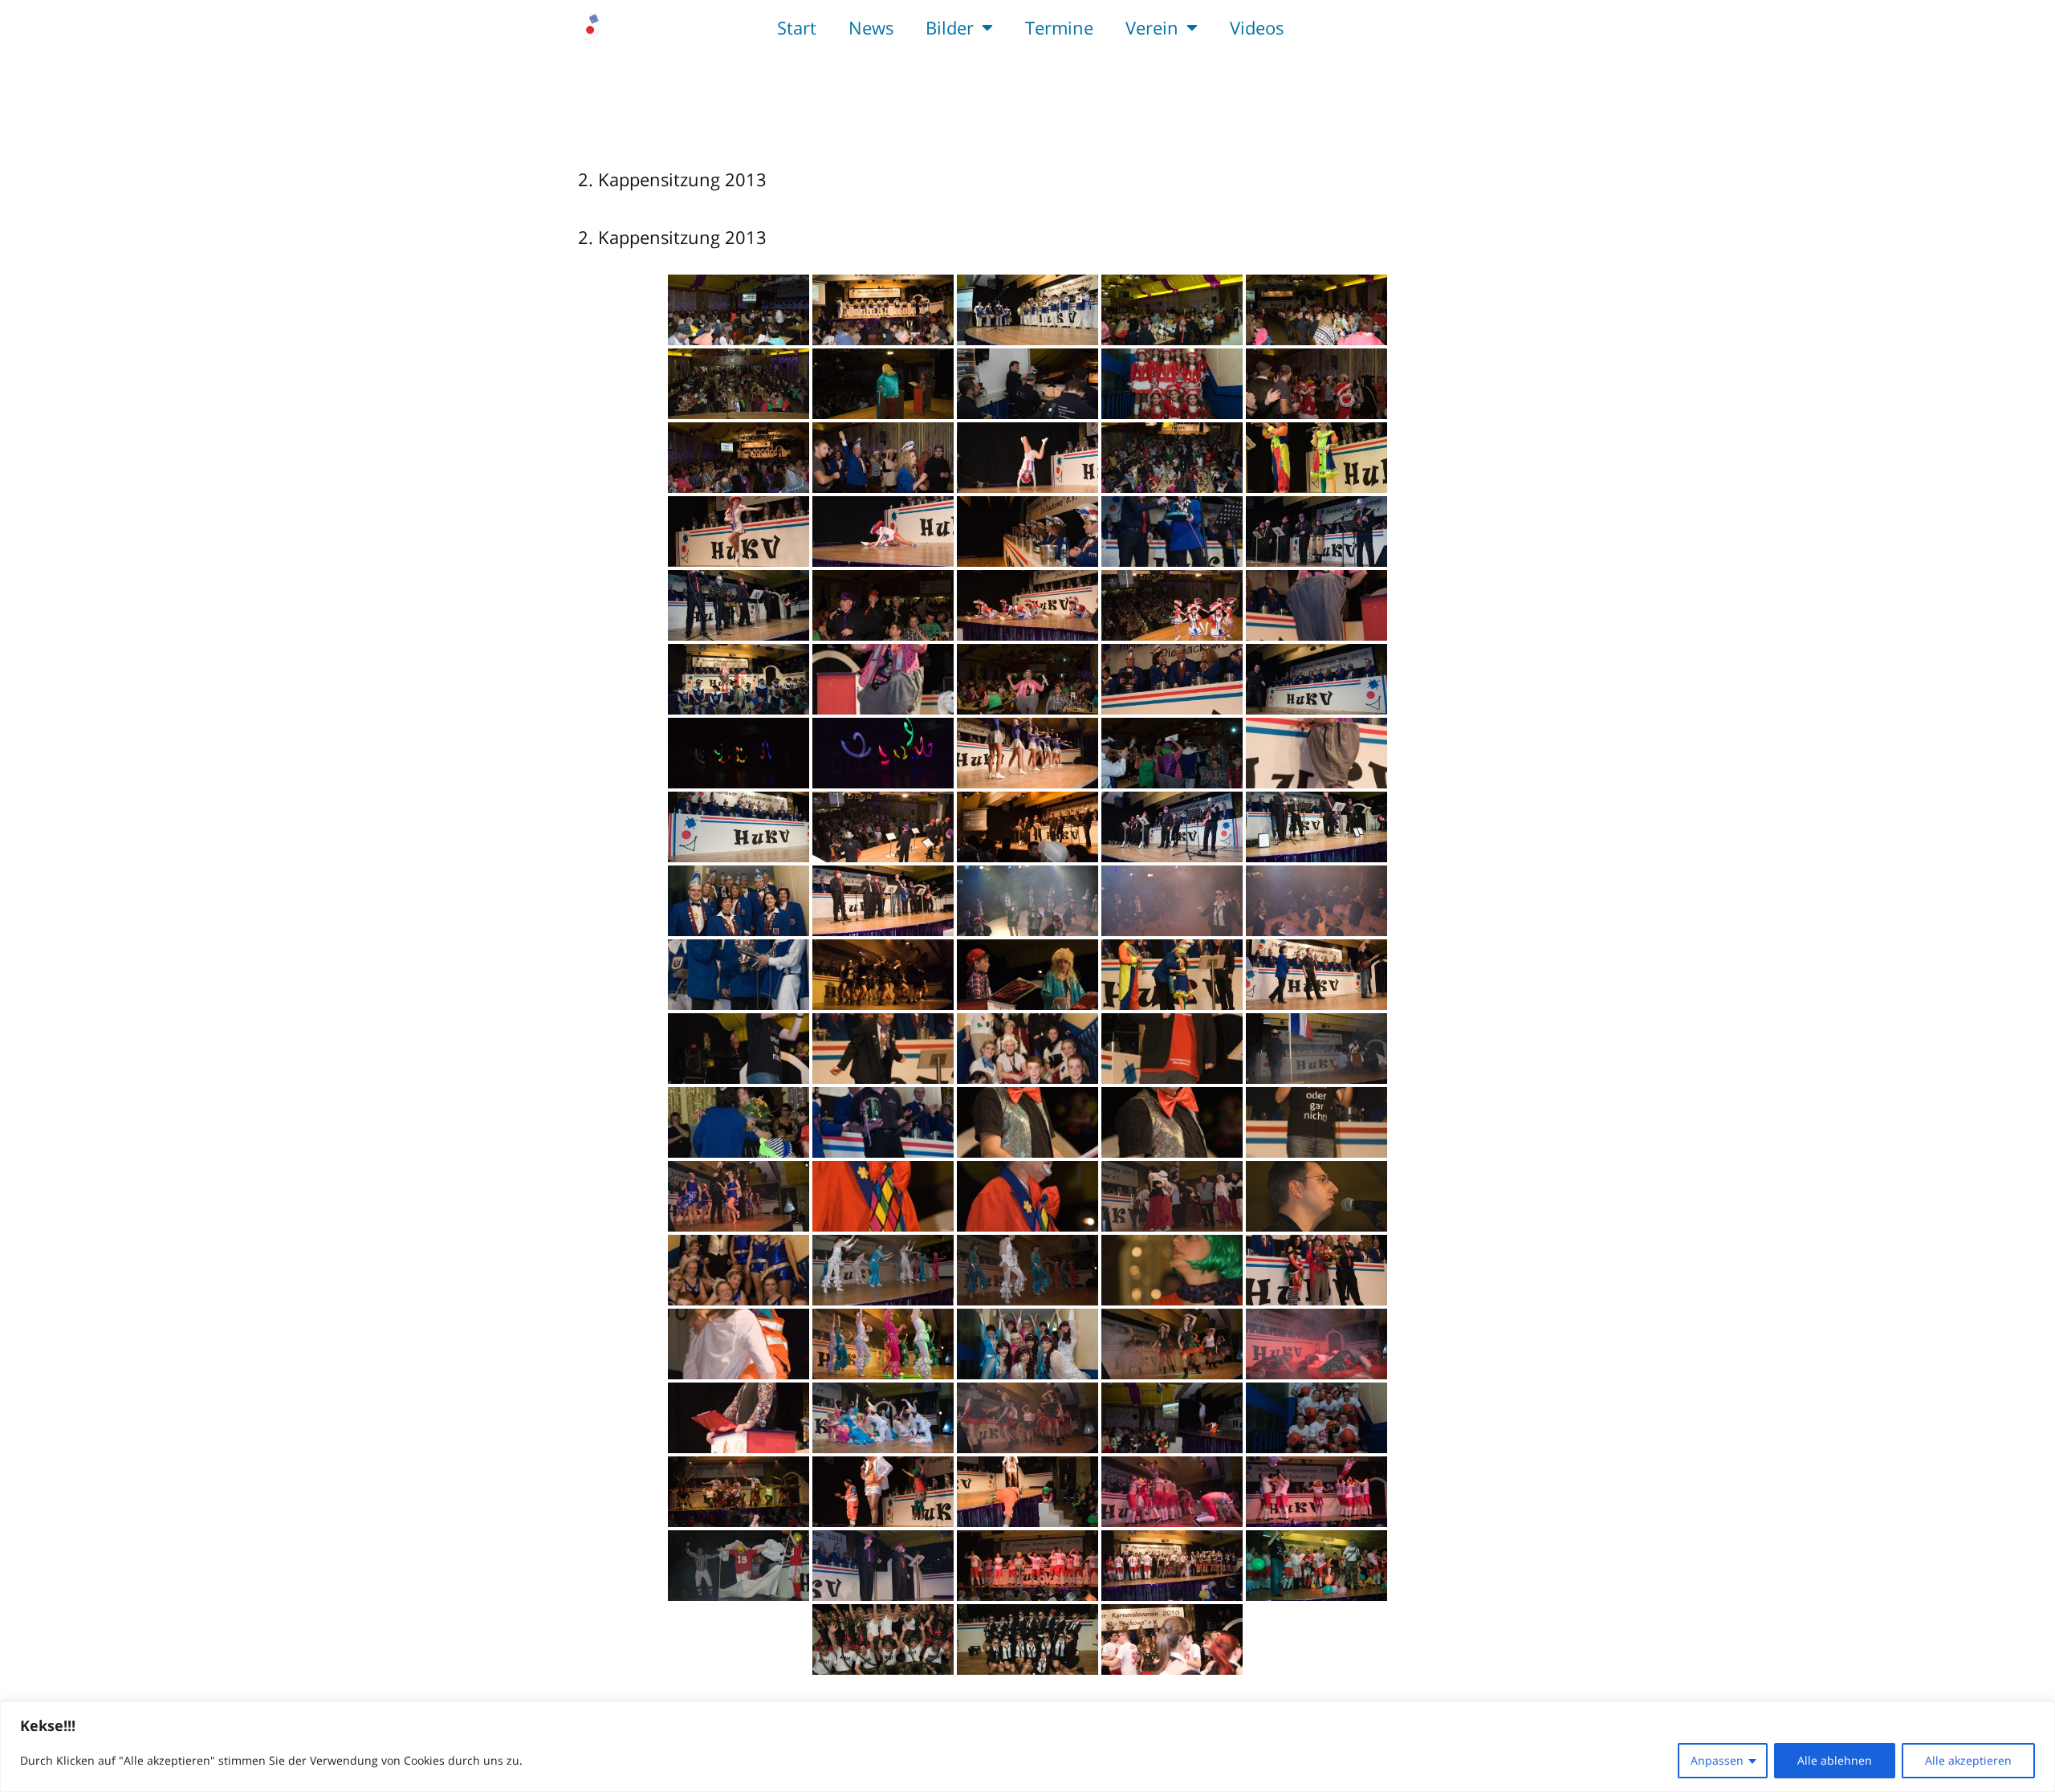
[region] (1027, 1747)
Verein (1152, 27)
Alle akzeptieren (1968, 1760)
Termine (1059, 27)
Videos (1257, 27)
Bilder (950, 27)
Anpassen (1717, 1760)
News (871, 27)
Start (797, 27)
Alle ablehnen (1835, 1760)
